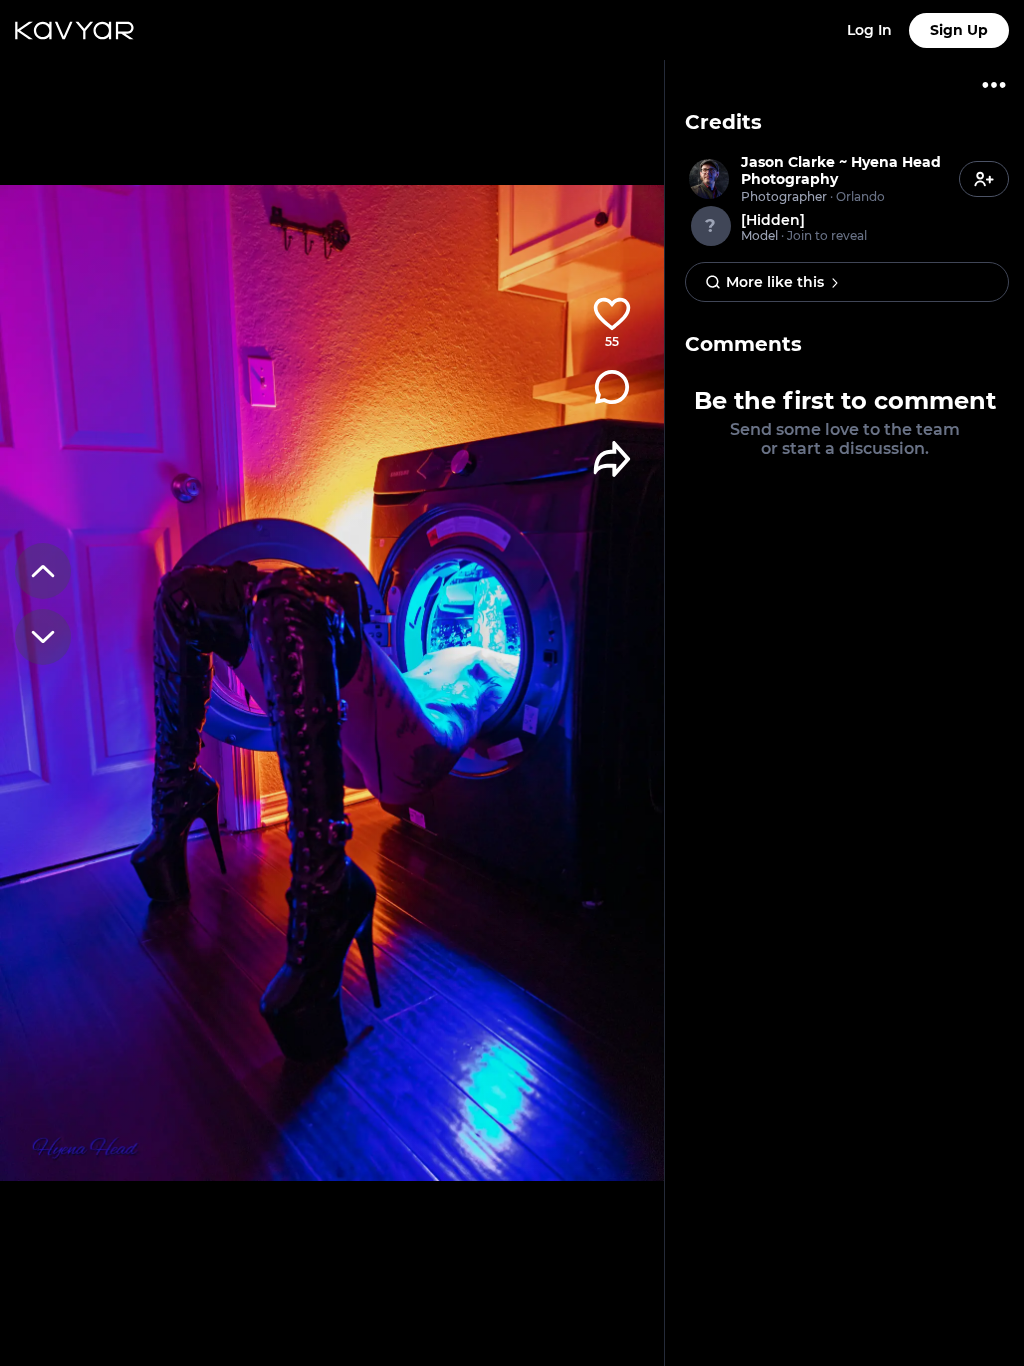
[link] (819, 179)
